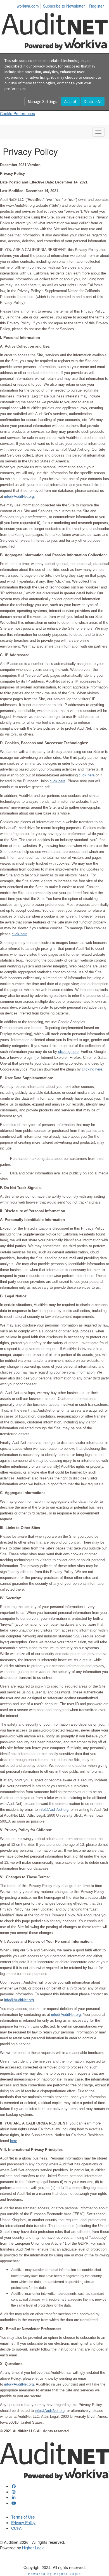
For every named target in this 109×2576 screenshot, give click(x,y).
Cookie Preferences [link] (17, 113)
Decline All (93, 102)
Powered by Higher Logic (55, 2573)
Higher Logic (33, 2548)
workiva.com (28, 6)
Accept (70, 102)
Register (97, 6)
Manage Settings (42, 102)
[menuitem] (29, 5)
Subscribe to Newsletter (64, 6)
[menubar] (62, 5)
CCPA (16, 2528)
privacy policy (44, 66)
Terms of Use (23, 2517)
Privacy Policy (23, 2523)
